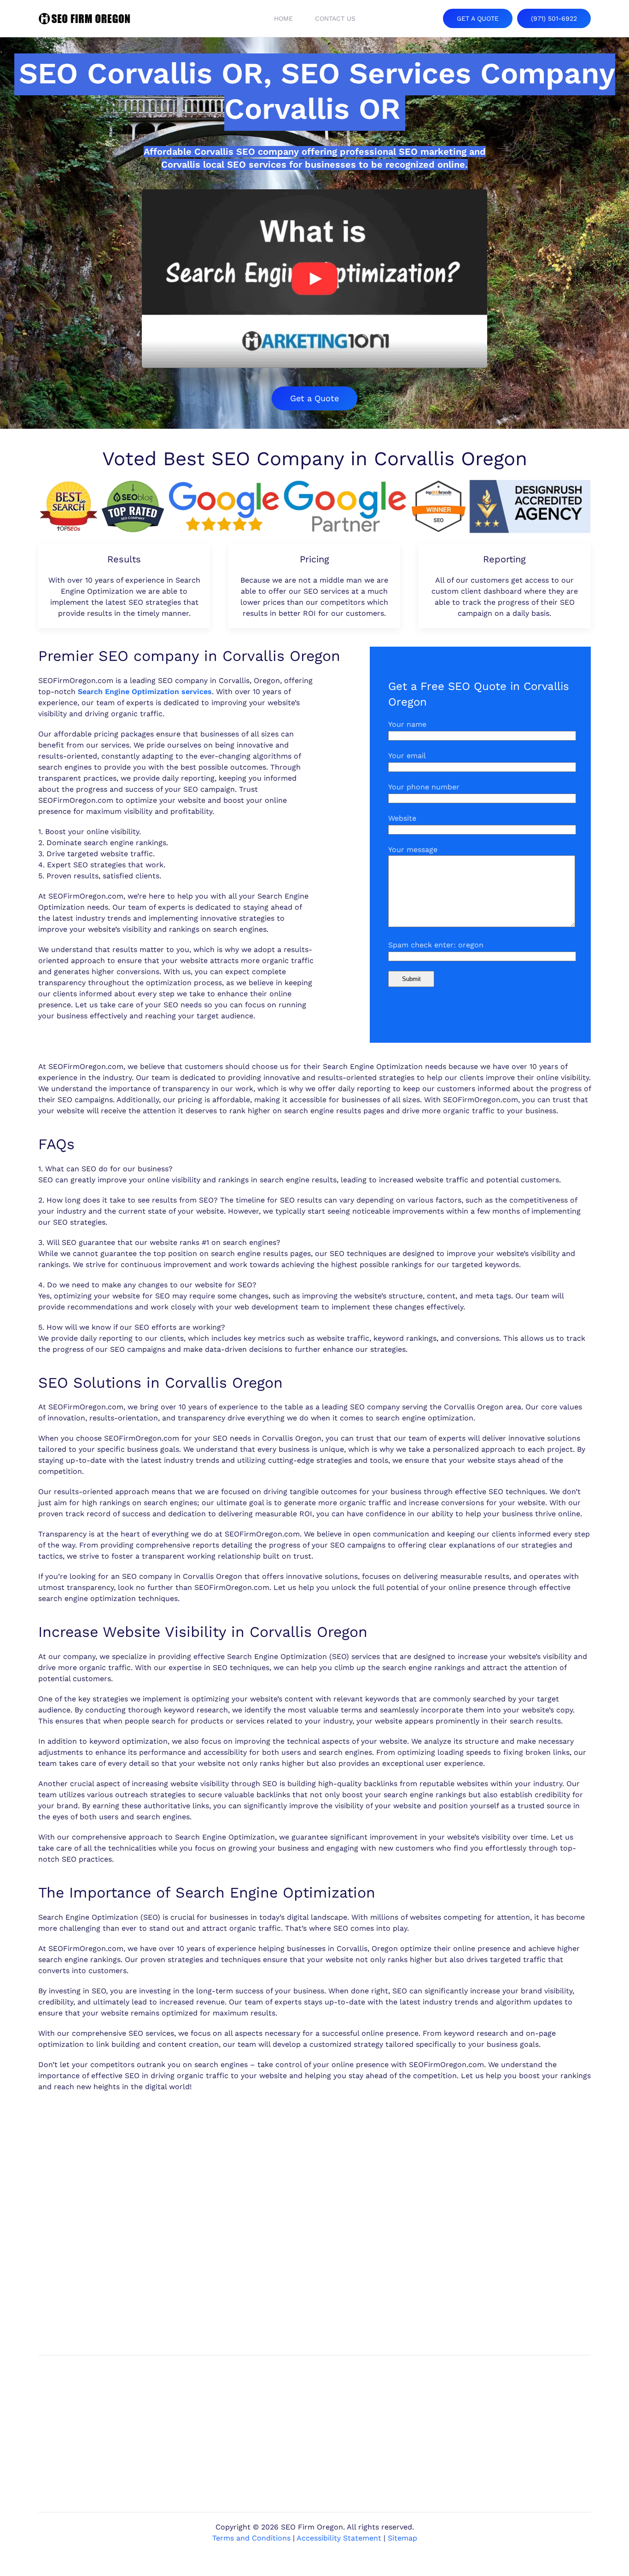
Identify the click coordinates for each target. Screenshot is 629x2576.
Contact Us (335, 18)
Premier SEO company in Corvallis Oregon (189, 656)
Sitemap (402, 2538)
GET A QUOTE (478, 18)
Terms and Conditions (251, 2538)
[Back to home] (84, 18)
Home (283, 18)
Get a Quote (314, 398)
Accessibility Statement (339, 2538)
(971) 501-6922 (554, 18)
